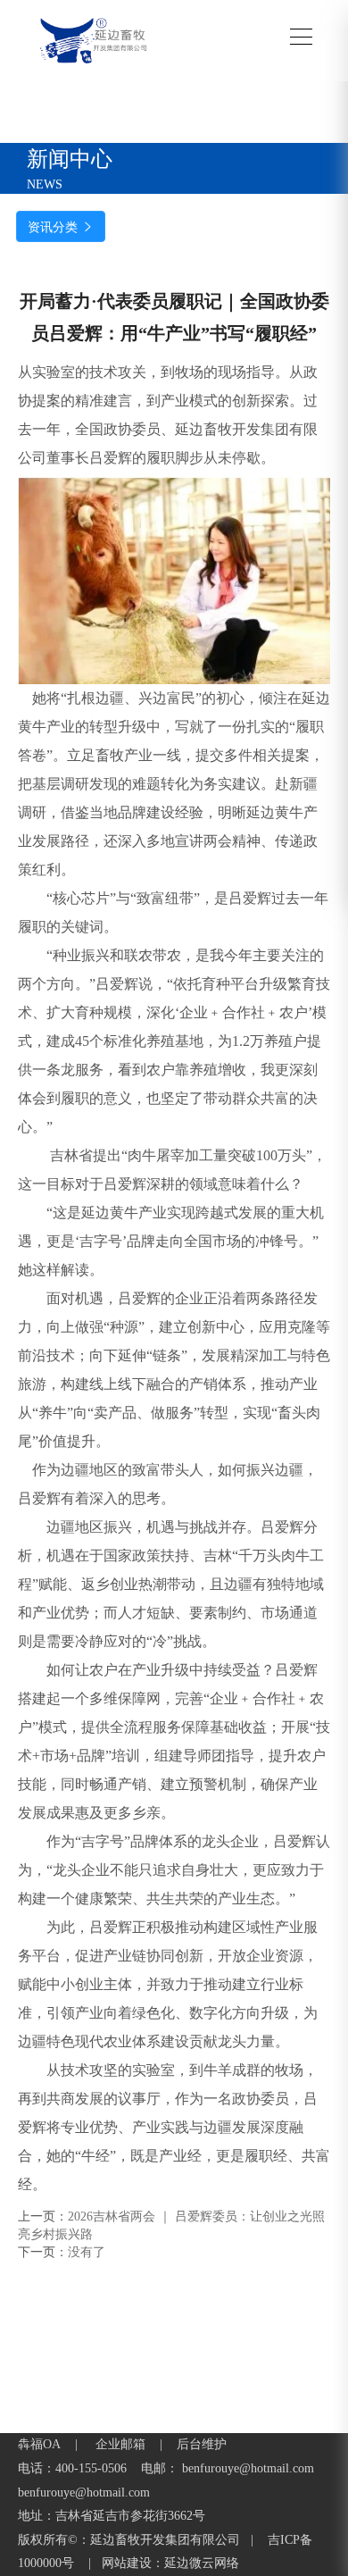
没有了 (87, 2252)
